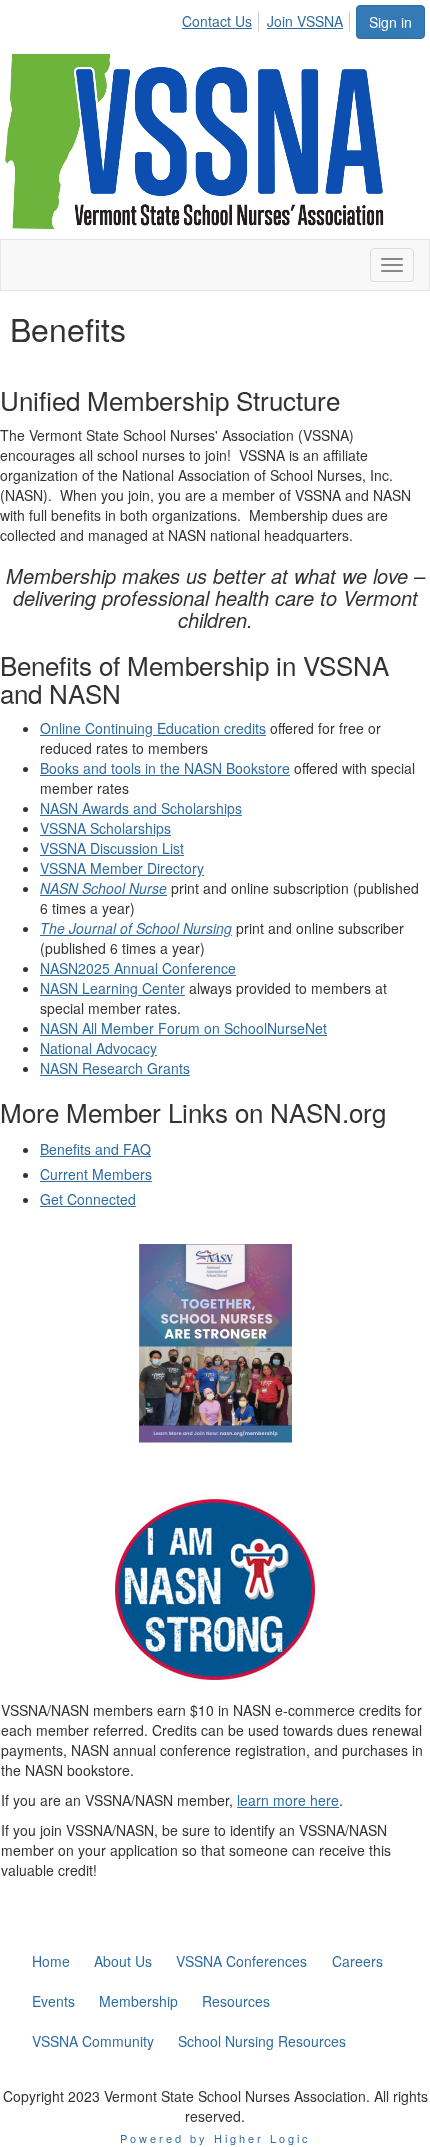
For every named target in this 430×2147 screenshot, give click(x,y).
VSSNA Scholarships (105, 828)
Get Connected (88, 1199)
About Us (123, 1961)
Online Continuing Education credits (153, 728)
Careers (357, 1961)
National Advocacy (98, 1048)
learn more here (288, 1800)
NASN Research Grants (115, 1068)
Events (53, 2001)
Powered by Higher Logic (215, 2138)
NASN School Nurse (103, 888)
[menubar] (268, 18)
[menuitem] (222, 18)
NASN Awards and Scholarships (141, 808)
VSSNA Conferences (241, 1961)
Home (51, 1961)
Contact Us (217, 21)
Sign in (390, 22)
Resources (236, 2001)
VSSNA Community (93, 2041)
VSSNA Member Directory (122, 868)
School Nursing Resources (262, 2041)
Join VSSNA (305, 21)
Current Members (96, 1174)
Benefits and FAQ (95, 1149)
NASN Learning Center (112, 988)
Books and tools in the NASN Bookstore (165, 768)
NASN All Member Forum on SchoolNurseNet (183, 1028)
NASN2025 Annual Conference (138, 968)
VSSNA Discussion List (112, 848)
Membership (138, 2001)
